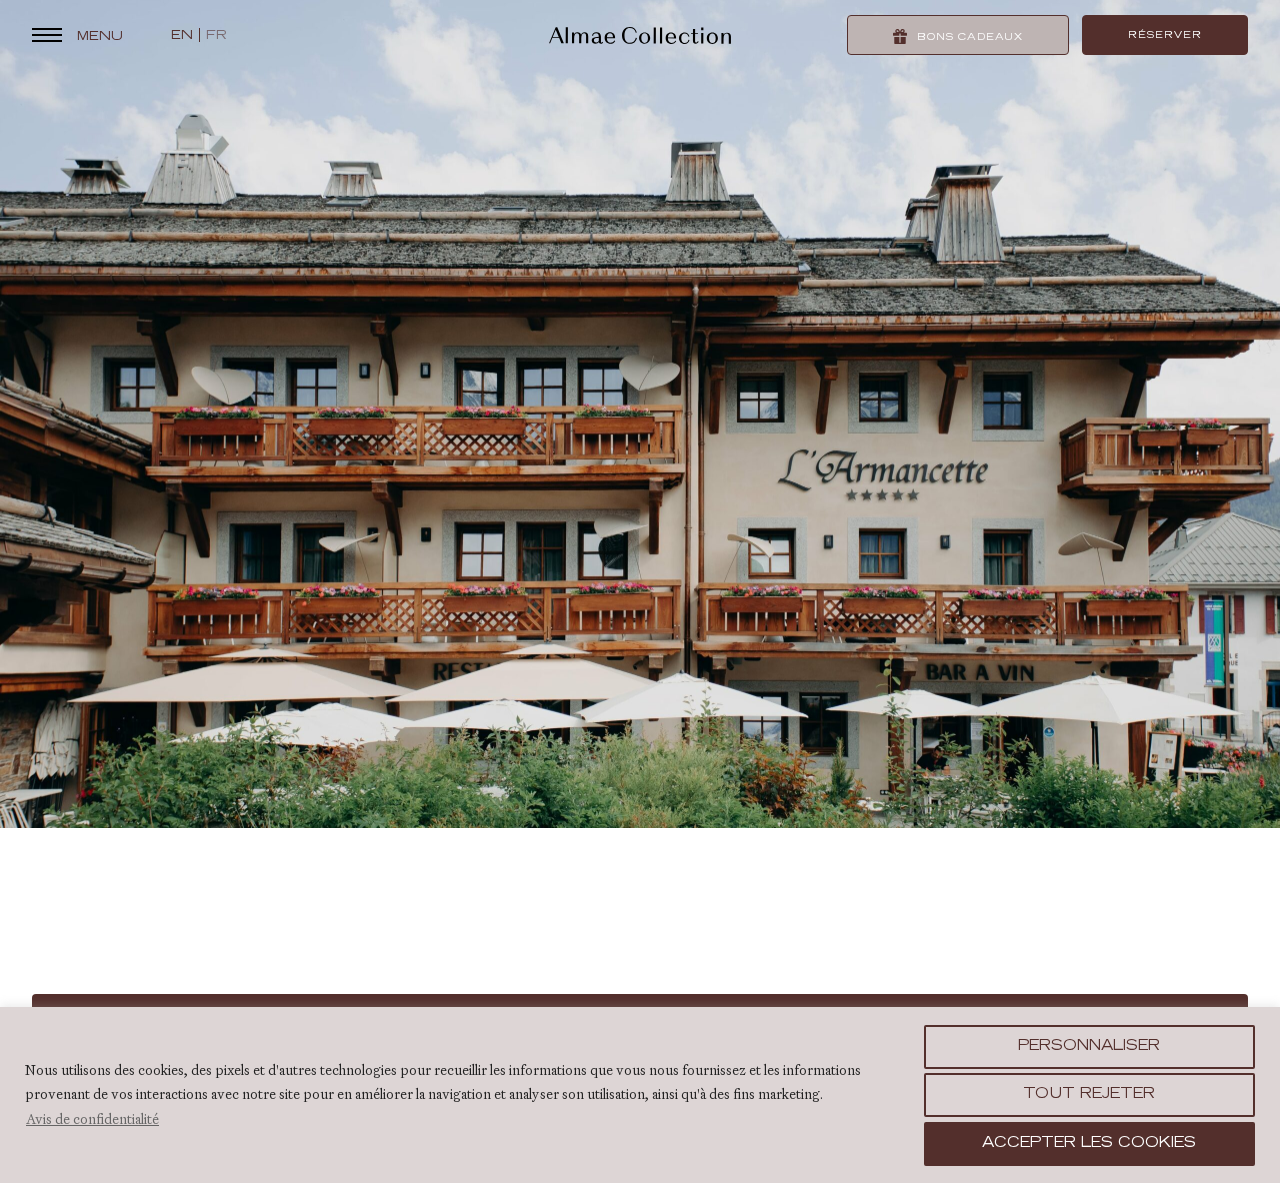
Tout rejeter (1089, 1095)
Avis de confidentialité (92, 1119)
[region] (640, 1095)
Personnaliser (1089, 1047)
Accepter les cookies (1089, 1144)
